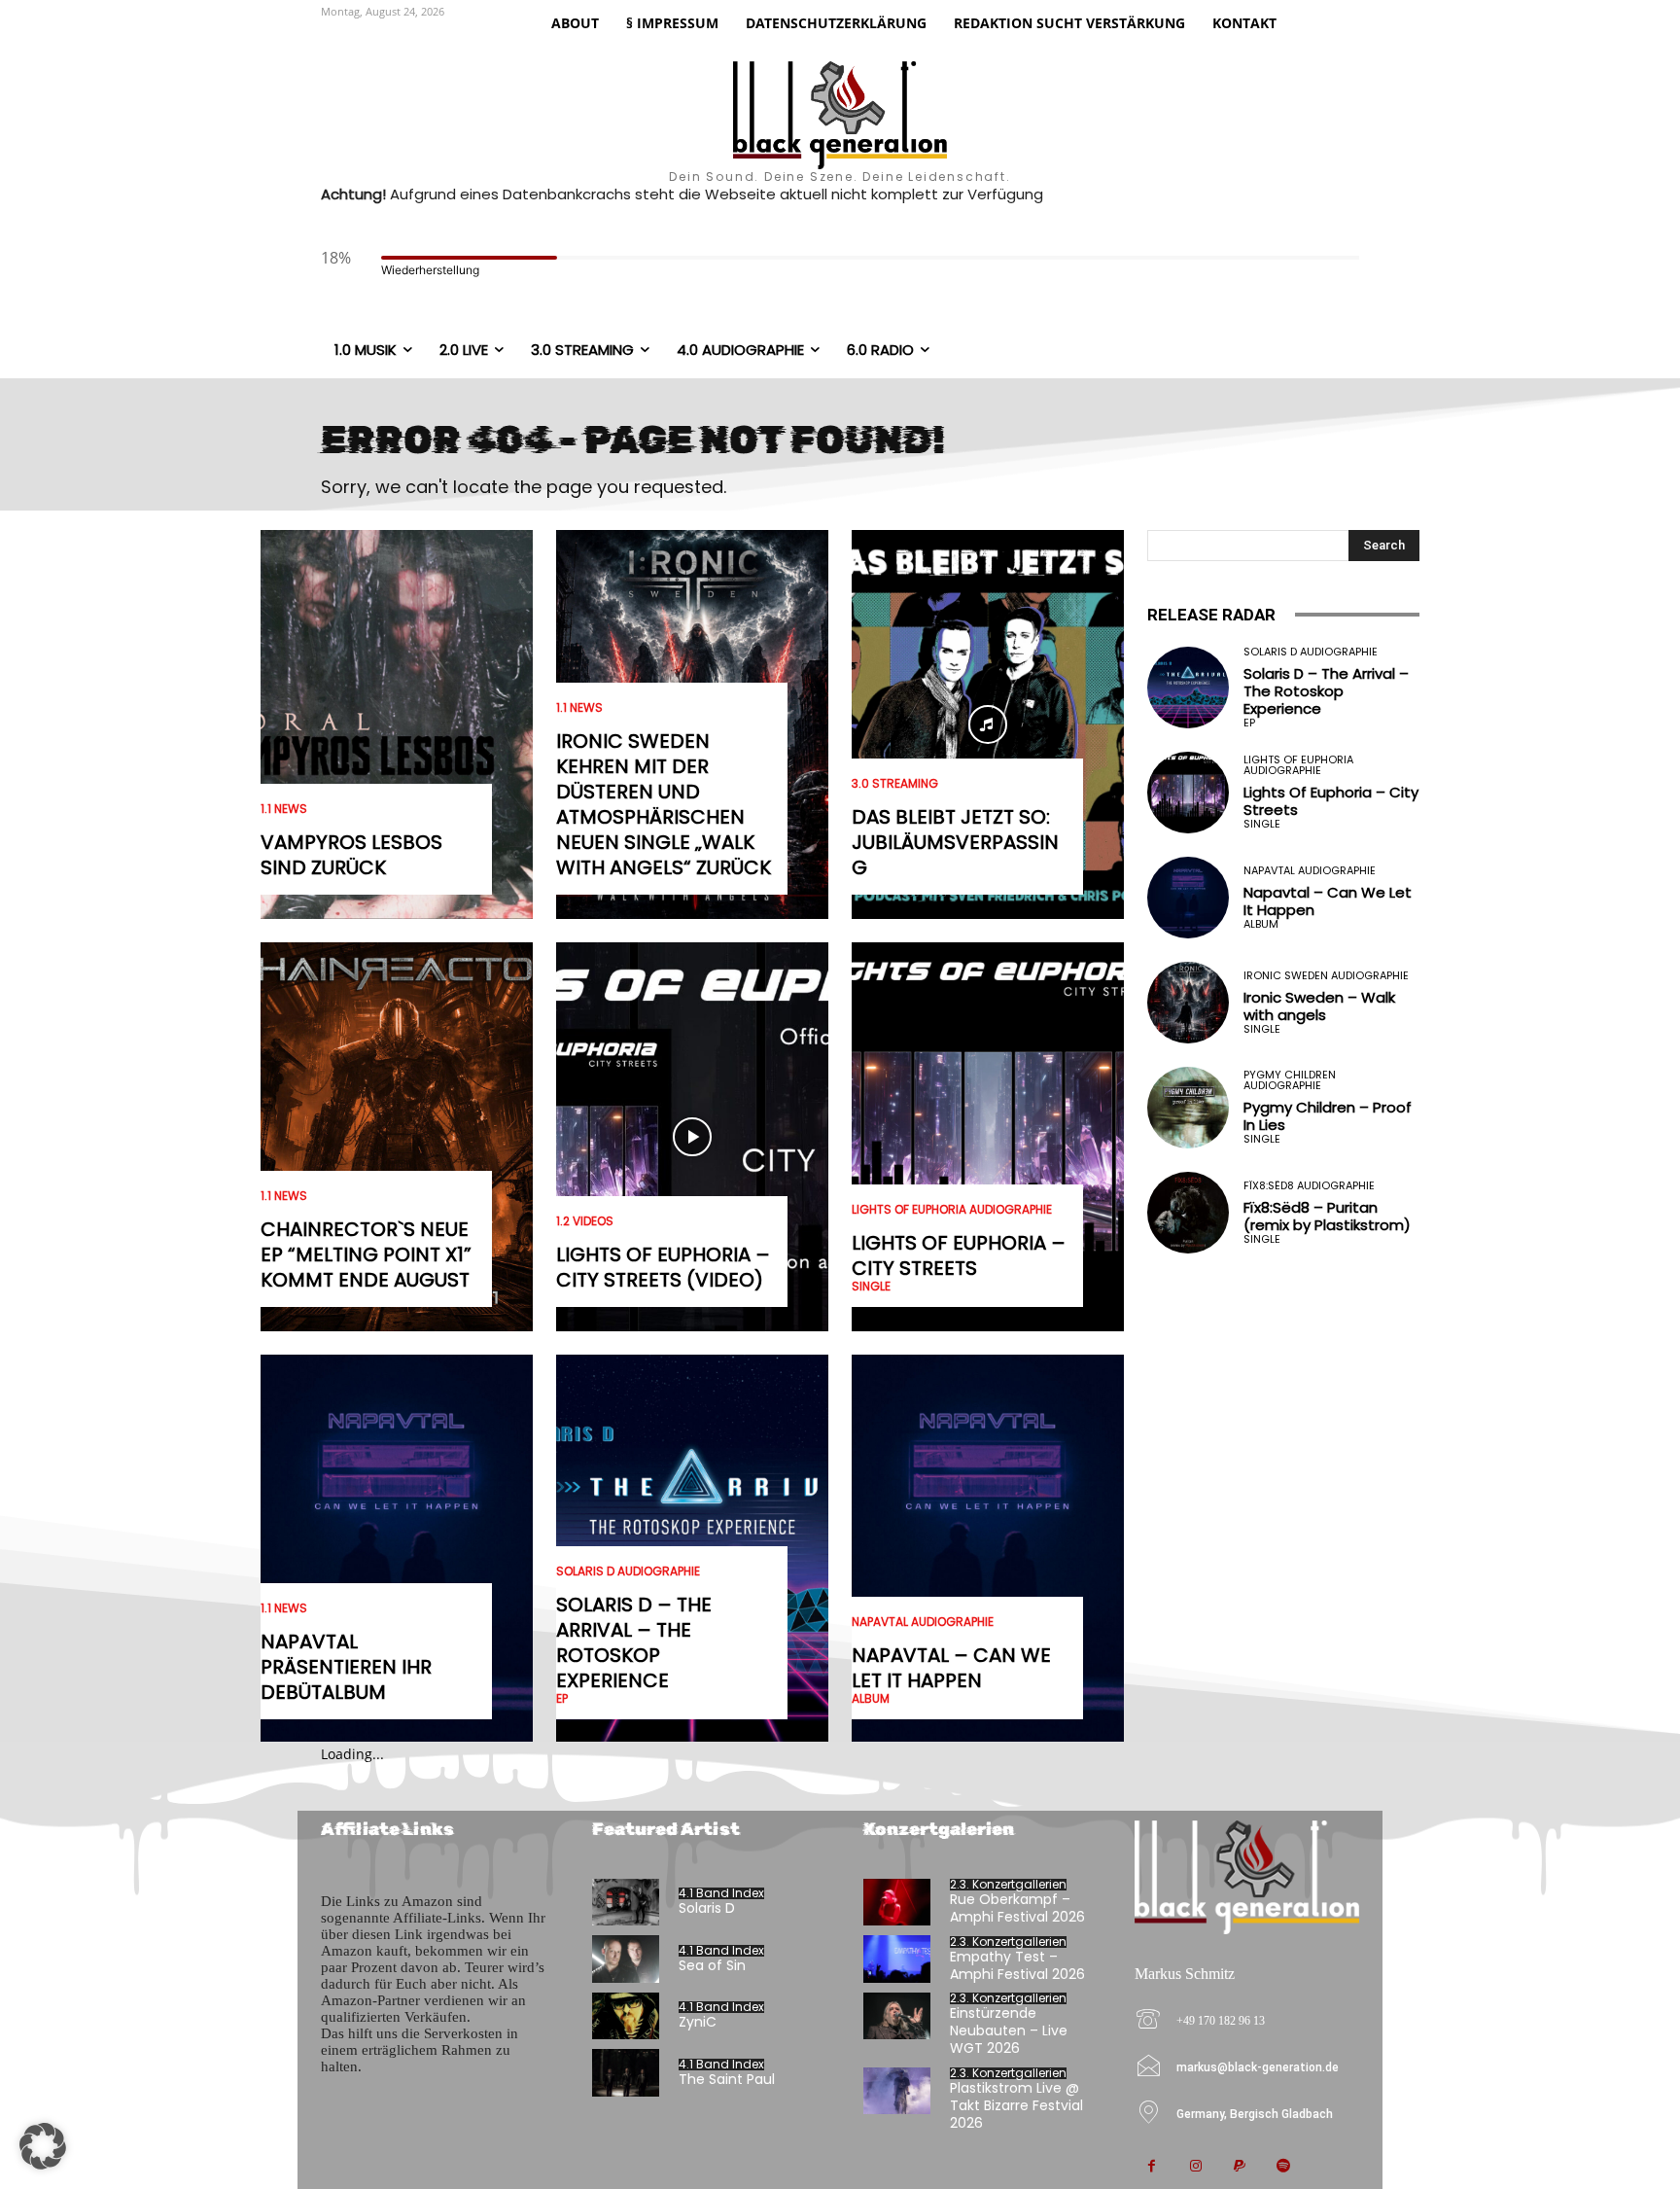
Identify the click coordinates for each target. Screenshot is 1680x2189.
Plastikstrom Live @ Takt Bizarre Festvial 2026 (1016, 2105)
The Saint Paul (727, 2079)
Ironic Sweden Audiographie (1326, 976)
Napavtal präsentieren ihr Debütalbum (346, 1667)
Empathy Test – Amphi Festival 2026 (1017, 1965)
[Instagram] (1195, 2167)
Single (871, 1287)
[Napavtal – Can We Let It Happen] (988, 1549)
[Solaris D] (626, 1903)
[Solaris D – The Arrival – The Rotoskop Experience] (1188, 688)
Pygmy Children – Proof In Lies (1328, 1116)
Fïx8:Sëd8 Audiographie (1309, 1186)
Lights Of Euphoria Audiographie (952, 1210)
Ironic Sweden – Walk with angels (1319, 1006)
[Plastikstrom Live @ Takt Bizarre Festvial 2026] (897, 2091)
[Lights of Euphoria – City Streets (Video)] (692, 1137)
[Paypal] (1239, 2167)
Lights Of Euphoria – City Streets (959, 1255)
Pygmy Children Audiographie (1290, 1080)
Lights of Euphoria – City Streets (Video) (663, 1267)
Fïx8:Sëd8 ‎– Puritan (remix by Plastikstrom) (1327, 1216)
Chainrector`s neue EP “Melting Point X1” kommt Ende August (366, 1254)
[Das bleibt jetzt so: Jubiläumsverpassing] (988, 724)
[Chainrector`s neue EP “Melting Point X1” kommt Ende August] (397, 1137)
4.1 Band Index (721, 1893)
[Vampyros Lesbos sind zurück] (397, 724)
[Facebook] (1152, 2167)
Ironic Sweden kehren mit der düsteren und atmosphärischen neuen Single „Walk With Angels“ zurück (664, 804)
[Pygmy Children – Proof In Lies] (1188, 1108)
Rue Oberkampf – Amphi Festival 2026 (1017, 1908)
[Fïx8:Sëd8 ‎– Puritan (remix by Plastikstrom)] (1188, 1213)
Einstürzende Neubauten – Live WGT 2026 (1009, 2030)
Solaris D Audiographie (628, 1571)
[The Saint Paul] (626, 2073)
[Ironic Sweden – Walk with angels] (1188, 1003)
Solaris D (707, 1908)
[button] (43, 2146)
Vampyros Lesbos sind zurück (351, 855)
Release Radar (1211, 615)
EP (562, 1699)
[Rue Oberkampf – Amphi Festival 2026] (897, 1903)
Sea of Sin (712, 1965)
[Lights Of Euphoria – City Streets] (988, 1137)
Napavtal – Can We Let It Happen (951, 1668)
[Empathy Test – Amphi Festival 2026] (897, 1959)
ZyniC (698, 2022)
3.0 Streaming (895, 784)
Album (871, 1699)
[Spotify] (1283, 2167)
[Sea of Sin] (626, 1959)
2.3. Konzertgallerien (1008, 1885)
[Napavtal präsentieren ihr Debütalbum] (397, 1549)
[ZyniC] (626, 2016)
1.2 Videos (585, 1221)
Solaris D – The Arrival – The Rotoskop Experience (634, 1642)
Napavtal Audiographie (923, 1622)
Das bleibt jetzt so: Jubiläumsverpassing (955, 842)
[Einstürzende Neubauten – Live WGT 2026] (897, 2016)
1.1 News (284, 809)
